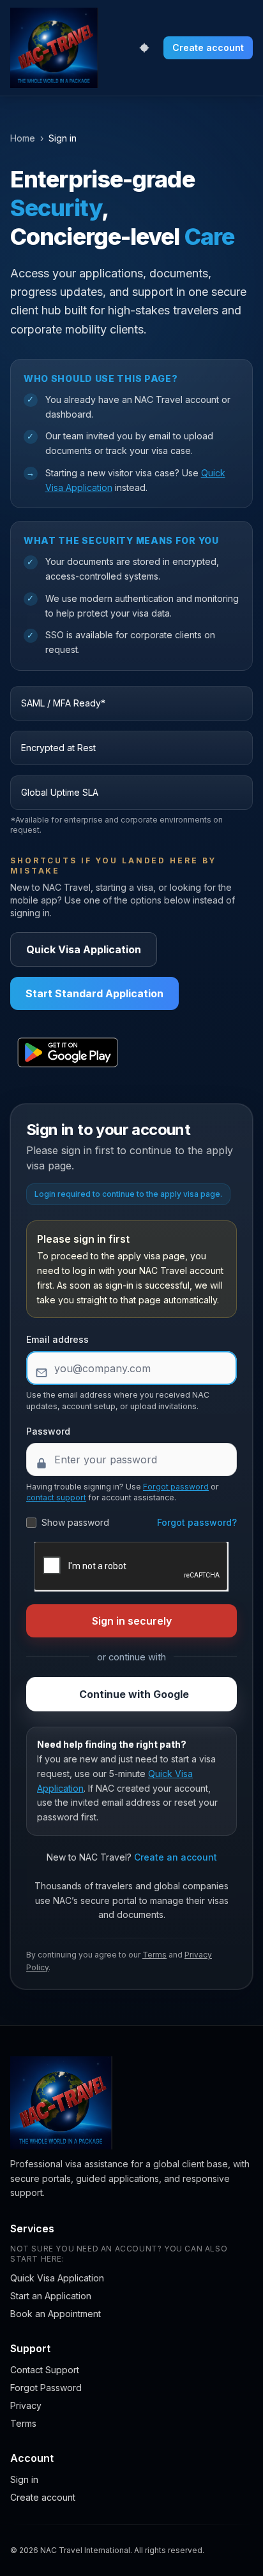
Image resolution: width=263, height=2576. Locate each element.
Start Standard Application (94, 993)
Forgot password (176, 1487)
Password (48, 1431)
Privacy (26, 2405)
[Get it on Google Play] (68, 1053)
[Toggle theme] (144, 48)
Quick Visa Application (84, 949)
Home (23, 138)
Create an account (176, 1857)
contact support (56, 1497)
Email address (57, 1339)
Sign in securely (132, 1621)
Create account (208, 48)
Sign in (24, 2479)
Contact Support (45, 2370)
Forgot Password (46, 2388)
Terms (154, 1955)
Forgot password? (197, 1522)
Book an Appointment (56, 2314)
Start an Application (51, 2296)
